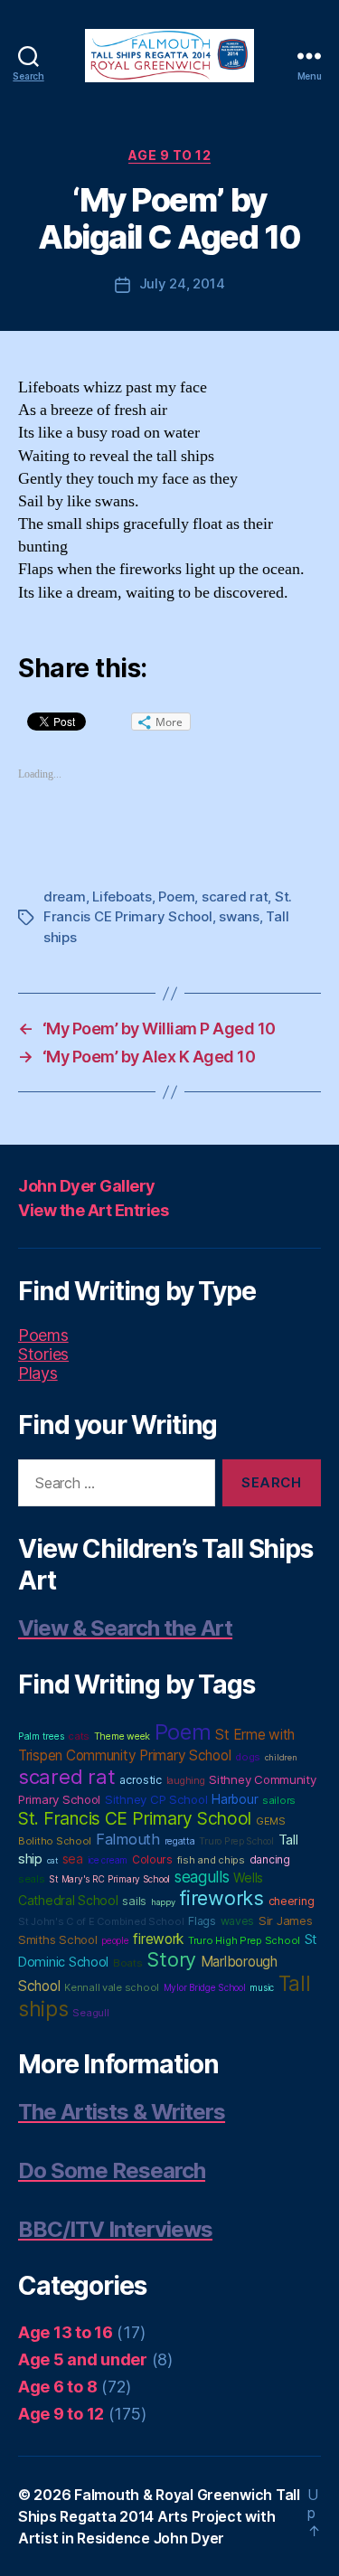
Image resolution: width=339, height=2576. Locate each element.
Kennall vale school (112, 1987)
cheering (292, 1901)
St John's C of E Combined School (101, 1921)
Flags (202, 1921)
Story (171, 1959)
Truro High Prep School (244, 1940)
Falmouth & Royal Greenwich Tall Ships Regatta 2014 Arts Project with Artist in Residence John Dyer (159, 2516)
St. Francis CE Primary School (135, 1818)
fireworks (221, 1898)
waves (238, 1921)
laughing (186, 1781)
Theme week (122, 1736)
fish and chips (211, 1860)
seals (32, 1879)
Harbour (235, 1799)
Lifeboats (122, 896)
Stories (43, 1354)
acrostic (141, 1780)
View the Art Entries (93, 1210)
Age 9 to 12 (170, 155)
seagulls (202, 1877)
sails (134, 1901)
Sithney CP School (156, 1799)
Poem (176, 896)
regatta (180, 1841)
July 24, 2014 (182, 283)
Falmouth (128, 1839)
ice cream (108, 1860)
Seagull (90, 2013)
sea (73, 1859)
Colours (152, 1859)
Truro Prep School (236, 1841)
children (281, 1757)
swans (239, 916)
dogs (248, 1757)
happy (163, 1902)
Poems (43, 1335)
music (262, 1987)
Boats (128, 1963)
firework (158, 1939)
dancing (270, 1859)
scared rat (235, 896)
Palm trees (41, 1736)
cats (79, 1736)
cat (52, 1860)
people (115, 1941)
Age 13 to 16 (66, 2332)
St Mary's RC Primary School (109, 1879)
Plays (38, 1373)
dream (65, 896)
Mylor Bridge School (205, 1987)
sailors (279, 1800)
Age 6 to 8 (57, 2387)
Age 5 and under (83, 2359)
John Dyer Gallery (87, 1186)
